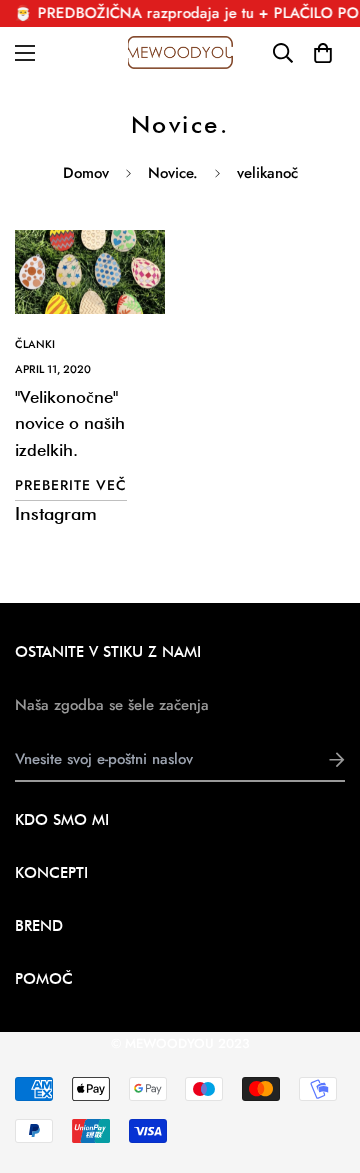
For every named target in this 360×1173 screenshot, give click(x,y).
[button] (322, 52)
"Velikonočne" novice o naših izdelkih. (70, 423)
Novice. (173, 173)
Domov (86, 173)
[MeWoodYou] (180, 52)
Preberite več (71, 485)
